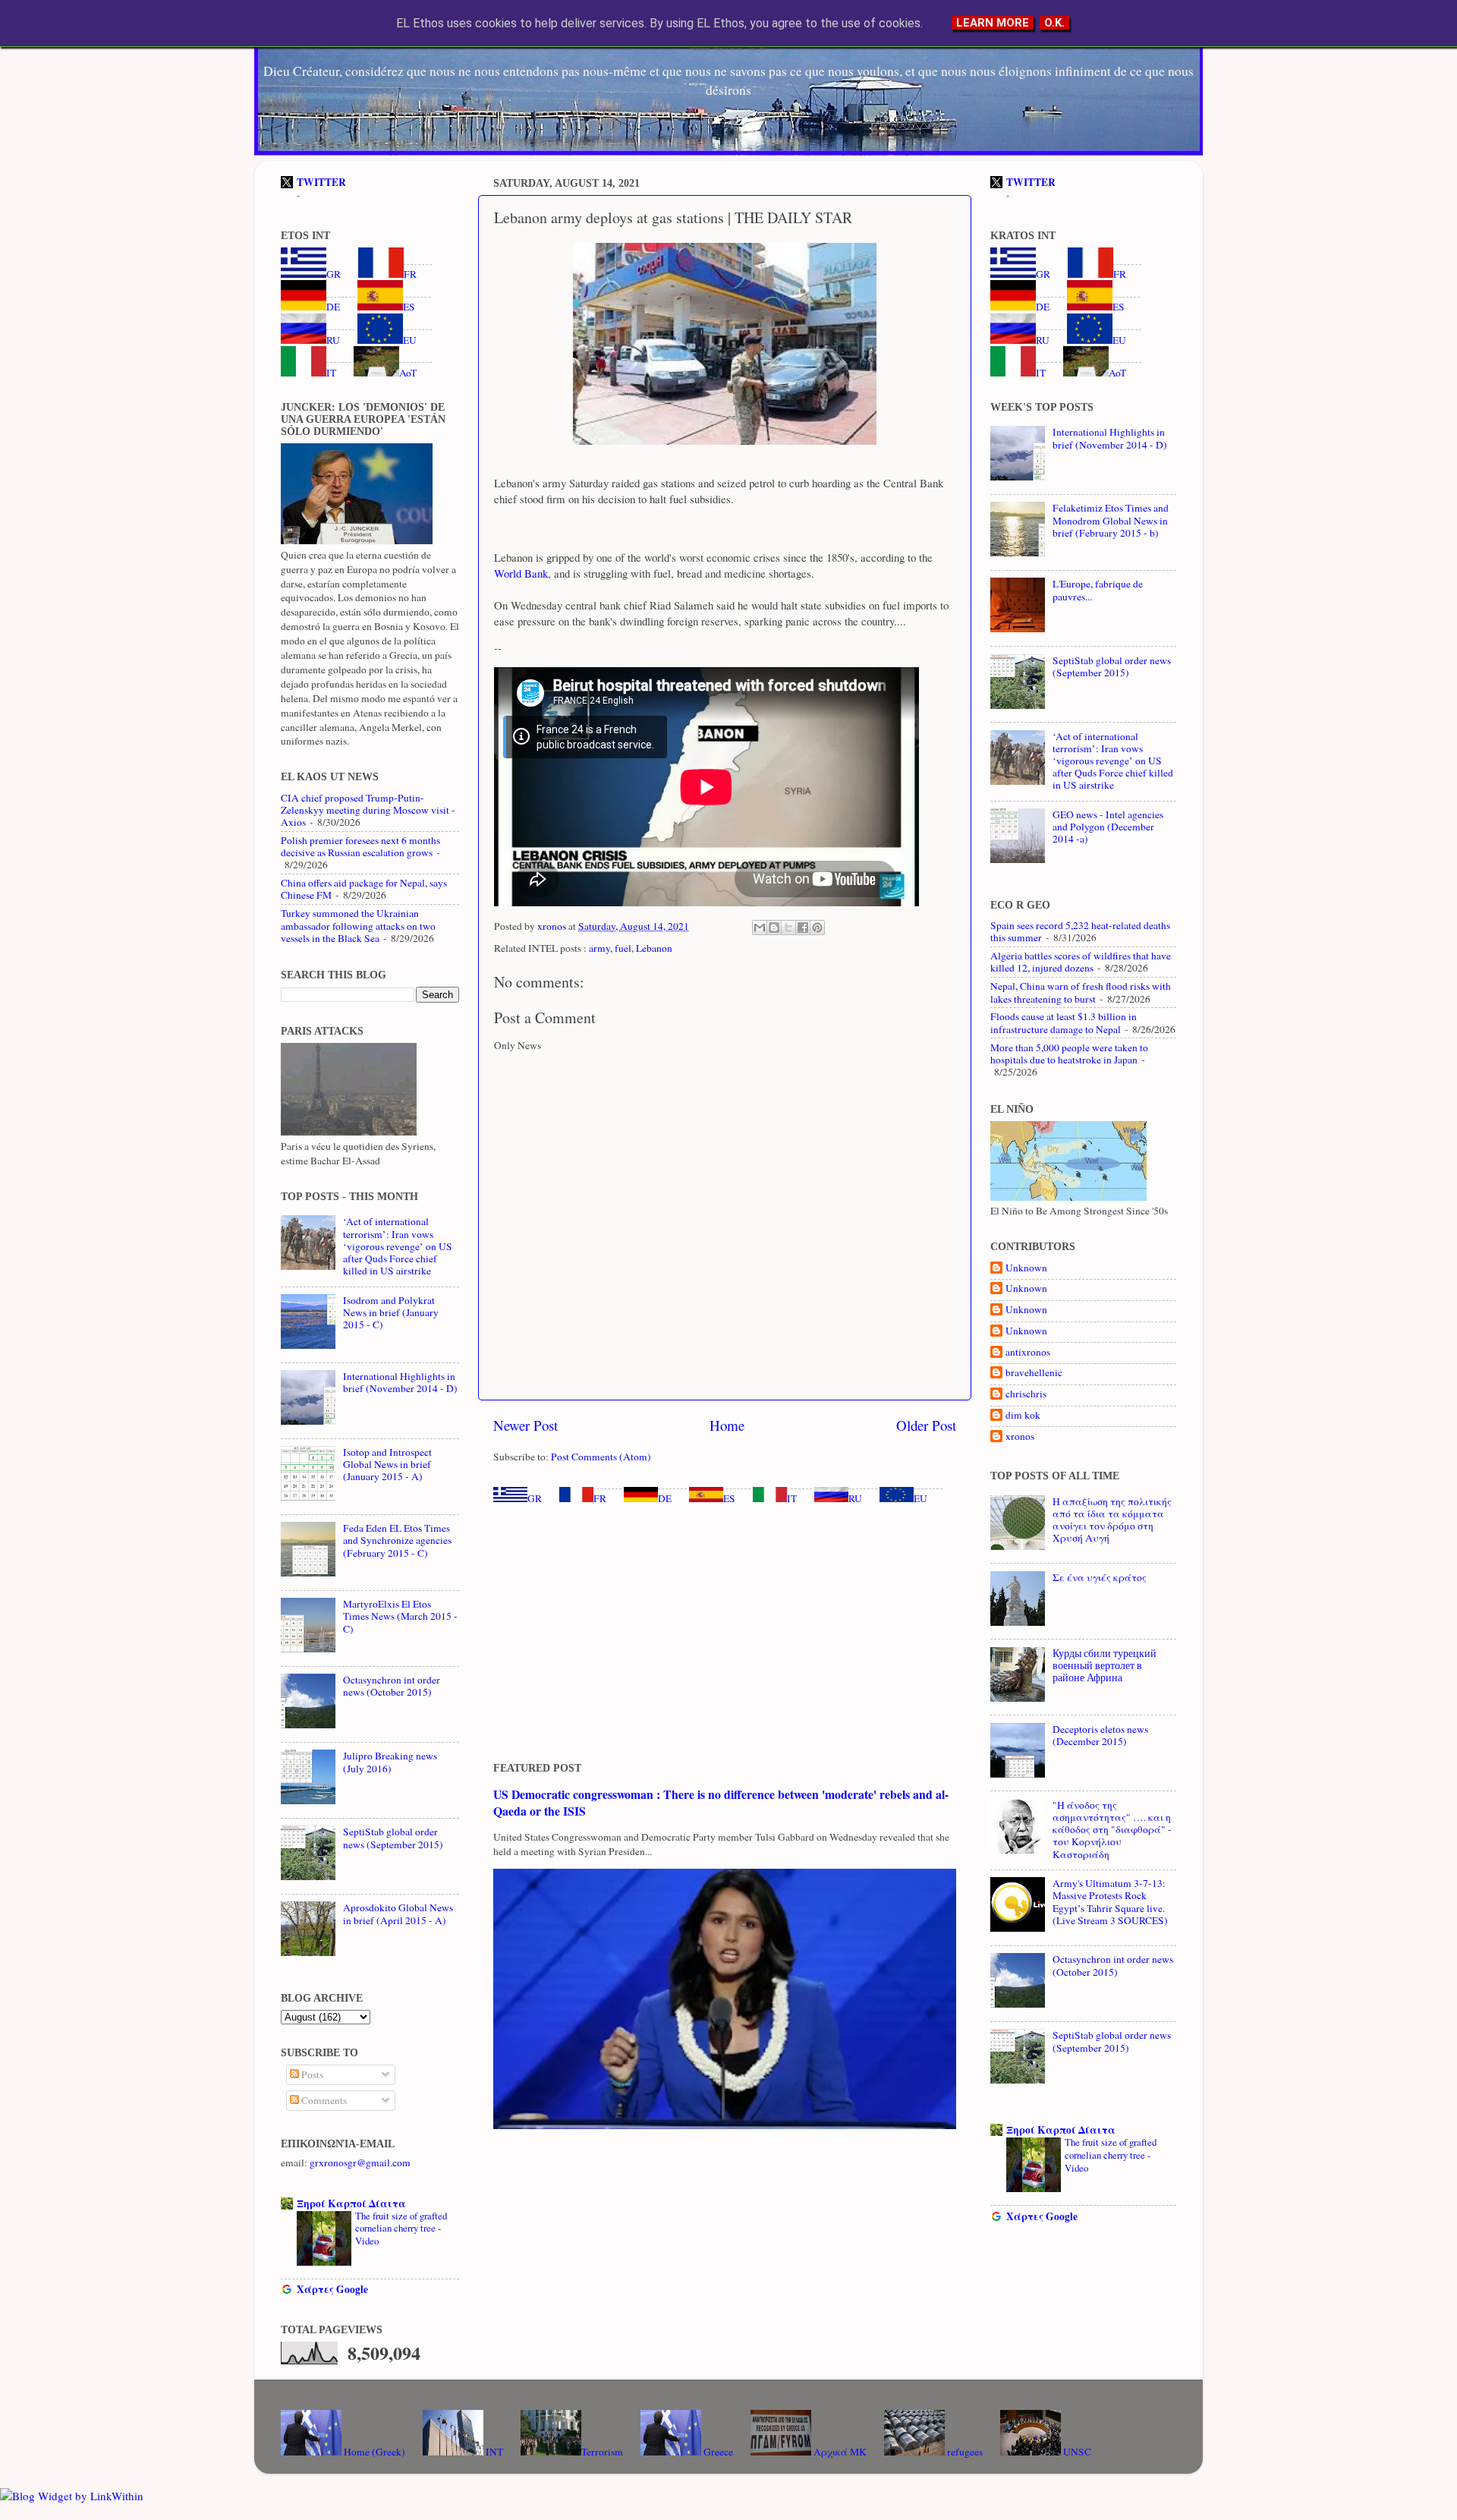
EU (920, 1498)
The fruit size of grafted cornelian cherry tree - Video (401, 2228)
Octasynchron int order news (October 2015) (392, 1686)
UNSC (1076, 2452)
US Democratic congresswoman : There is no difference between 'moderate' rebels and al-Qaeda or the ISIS (721, 1802)
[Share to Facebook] (803, 928)
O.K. (1054, 23)
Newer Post (526, 1425)
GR (535, 1498)
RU (855, 1498)
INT (493, 2452)
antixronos (1028, 1352)
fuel (623, 948)
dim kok (1023, 1415)
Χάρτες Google (332, 2289)
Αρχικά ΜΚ (839, 2452)
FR (600, 1498)
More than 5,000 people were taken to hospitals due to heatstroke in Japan (1069, 1054)
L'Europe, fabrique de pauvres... (1098, 590)
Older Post (926, 1425)
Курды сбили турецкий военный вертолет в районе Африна (1105, 1665)
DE (665, 1498)
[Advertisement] (725, 1633)
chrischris (1026, 1394)
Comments (323, 2100)
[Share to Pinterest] (817, 928)
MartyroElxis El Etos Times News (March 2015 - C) (400, 1616)
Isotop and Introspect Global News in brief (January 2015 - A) (387, 1464)
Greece (717, 2452)
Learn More (993, 23)
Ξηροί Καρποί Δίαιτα (351, 2203)
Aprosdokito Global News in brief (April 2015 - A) (398, 1914)
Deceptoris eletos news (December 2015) (1100, 1735)
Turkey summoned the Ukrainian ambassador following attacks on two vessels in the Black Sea (358, 925)
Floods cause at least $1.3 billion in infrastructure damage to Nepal (1064, 1022)
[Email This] (760, 928)
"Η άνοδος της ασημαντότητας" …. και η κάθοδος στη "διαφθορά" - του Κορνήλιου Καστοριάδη (1112, 1830)
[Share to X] (788, 928)
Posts (311, 2074)
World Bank (521, 573)
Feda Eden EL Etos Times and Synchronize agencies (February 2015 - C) (397, 1540)
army (599, 948)
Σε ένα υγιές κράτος (1100, 1577)
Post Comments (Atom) (601, 1457)
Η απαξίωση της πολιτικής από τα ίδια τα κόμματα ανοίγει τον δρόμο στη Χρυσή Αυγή (1112, 1520)
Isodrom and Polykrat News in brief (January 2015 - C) (391, 1312)
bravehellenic (1034, 1373)
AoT (408, 373)
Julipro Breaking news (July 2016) (390, 1762)
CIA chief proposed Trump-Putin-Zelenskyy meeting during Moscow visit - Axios (368, 810)
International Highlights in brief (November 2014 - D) (400, 1382)
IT (792, 1498)
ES (729, 1498)
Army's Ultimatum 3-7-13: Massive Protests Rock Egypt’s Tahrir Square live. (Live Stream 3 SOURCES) (1110, 1902)
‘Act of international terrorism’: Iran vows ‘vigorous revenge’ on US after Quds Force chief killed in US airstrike (398, 1246)
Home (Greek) (373, 2452)
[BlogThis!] (774, 928)
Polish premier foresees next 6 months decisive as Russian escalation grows (360, 846)
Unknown (1026, 1268)
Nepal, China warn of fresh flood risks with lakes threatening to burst (1081, 992)
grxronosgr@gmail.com (360, 2162)
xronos (1020, 1436)
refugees (964, 2452)
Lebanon (654, 948)
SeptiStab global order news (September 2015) (393, 1838)
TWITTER (321, 182)
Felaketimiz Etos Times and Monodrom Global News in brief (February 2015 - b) (1111, 520)
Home (727, 1425)
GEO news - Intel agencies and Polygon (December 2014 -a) (1108, 827)
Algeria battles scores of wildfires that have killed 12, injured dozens (1081, 962)
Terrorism (602, 2452)
